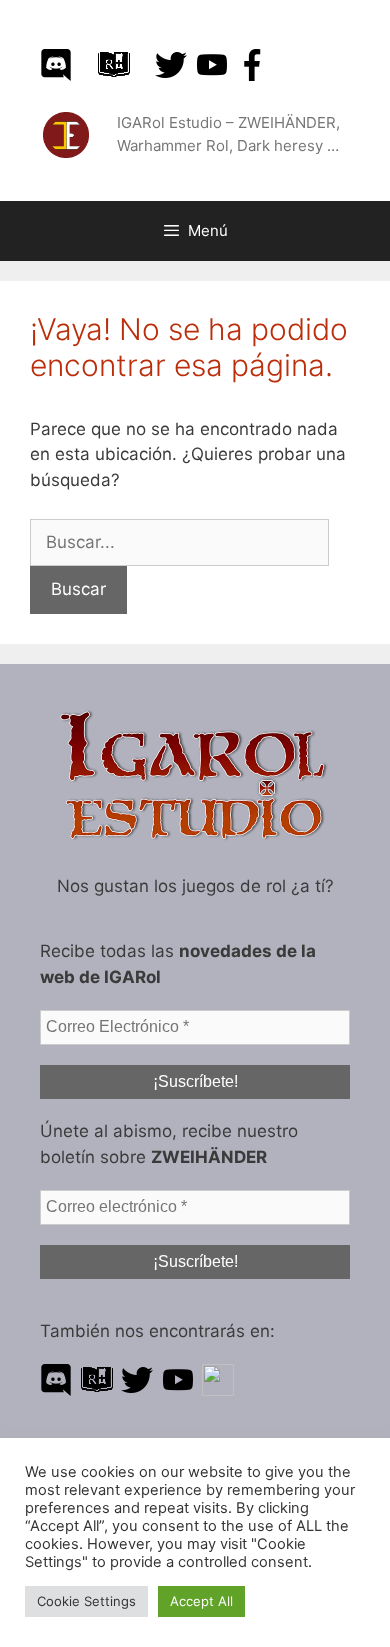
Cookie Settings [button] (86, 1601)
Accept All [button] (201, 1601)
